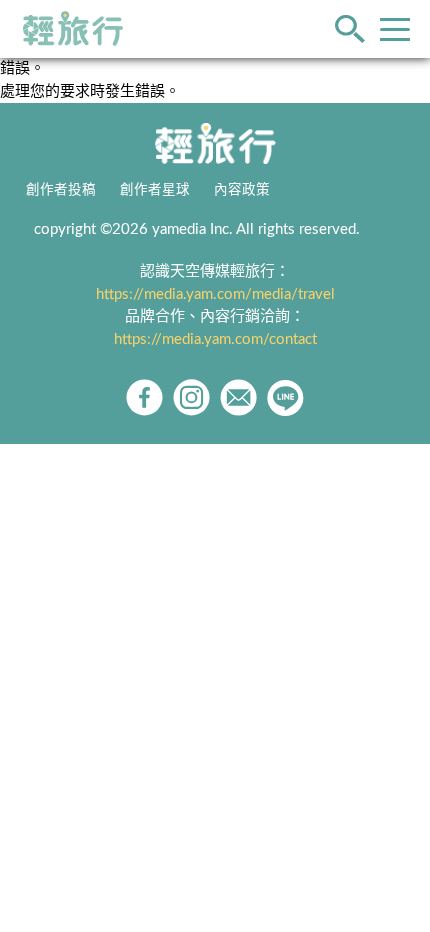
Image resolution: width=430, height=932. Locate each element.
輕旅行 (73, 29)
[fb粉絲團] (144, 397)
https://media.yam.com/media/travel (215, 294)
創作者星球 (155, 190)
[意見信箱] (238, 397)
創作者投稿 (61, 190)
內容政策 (242, 190)
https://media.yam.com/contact (215, 339)
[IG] (191, 397)
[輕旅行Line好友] (285, 397)
